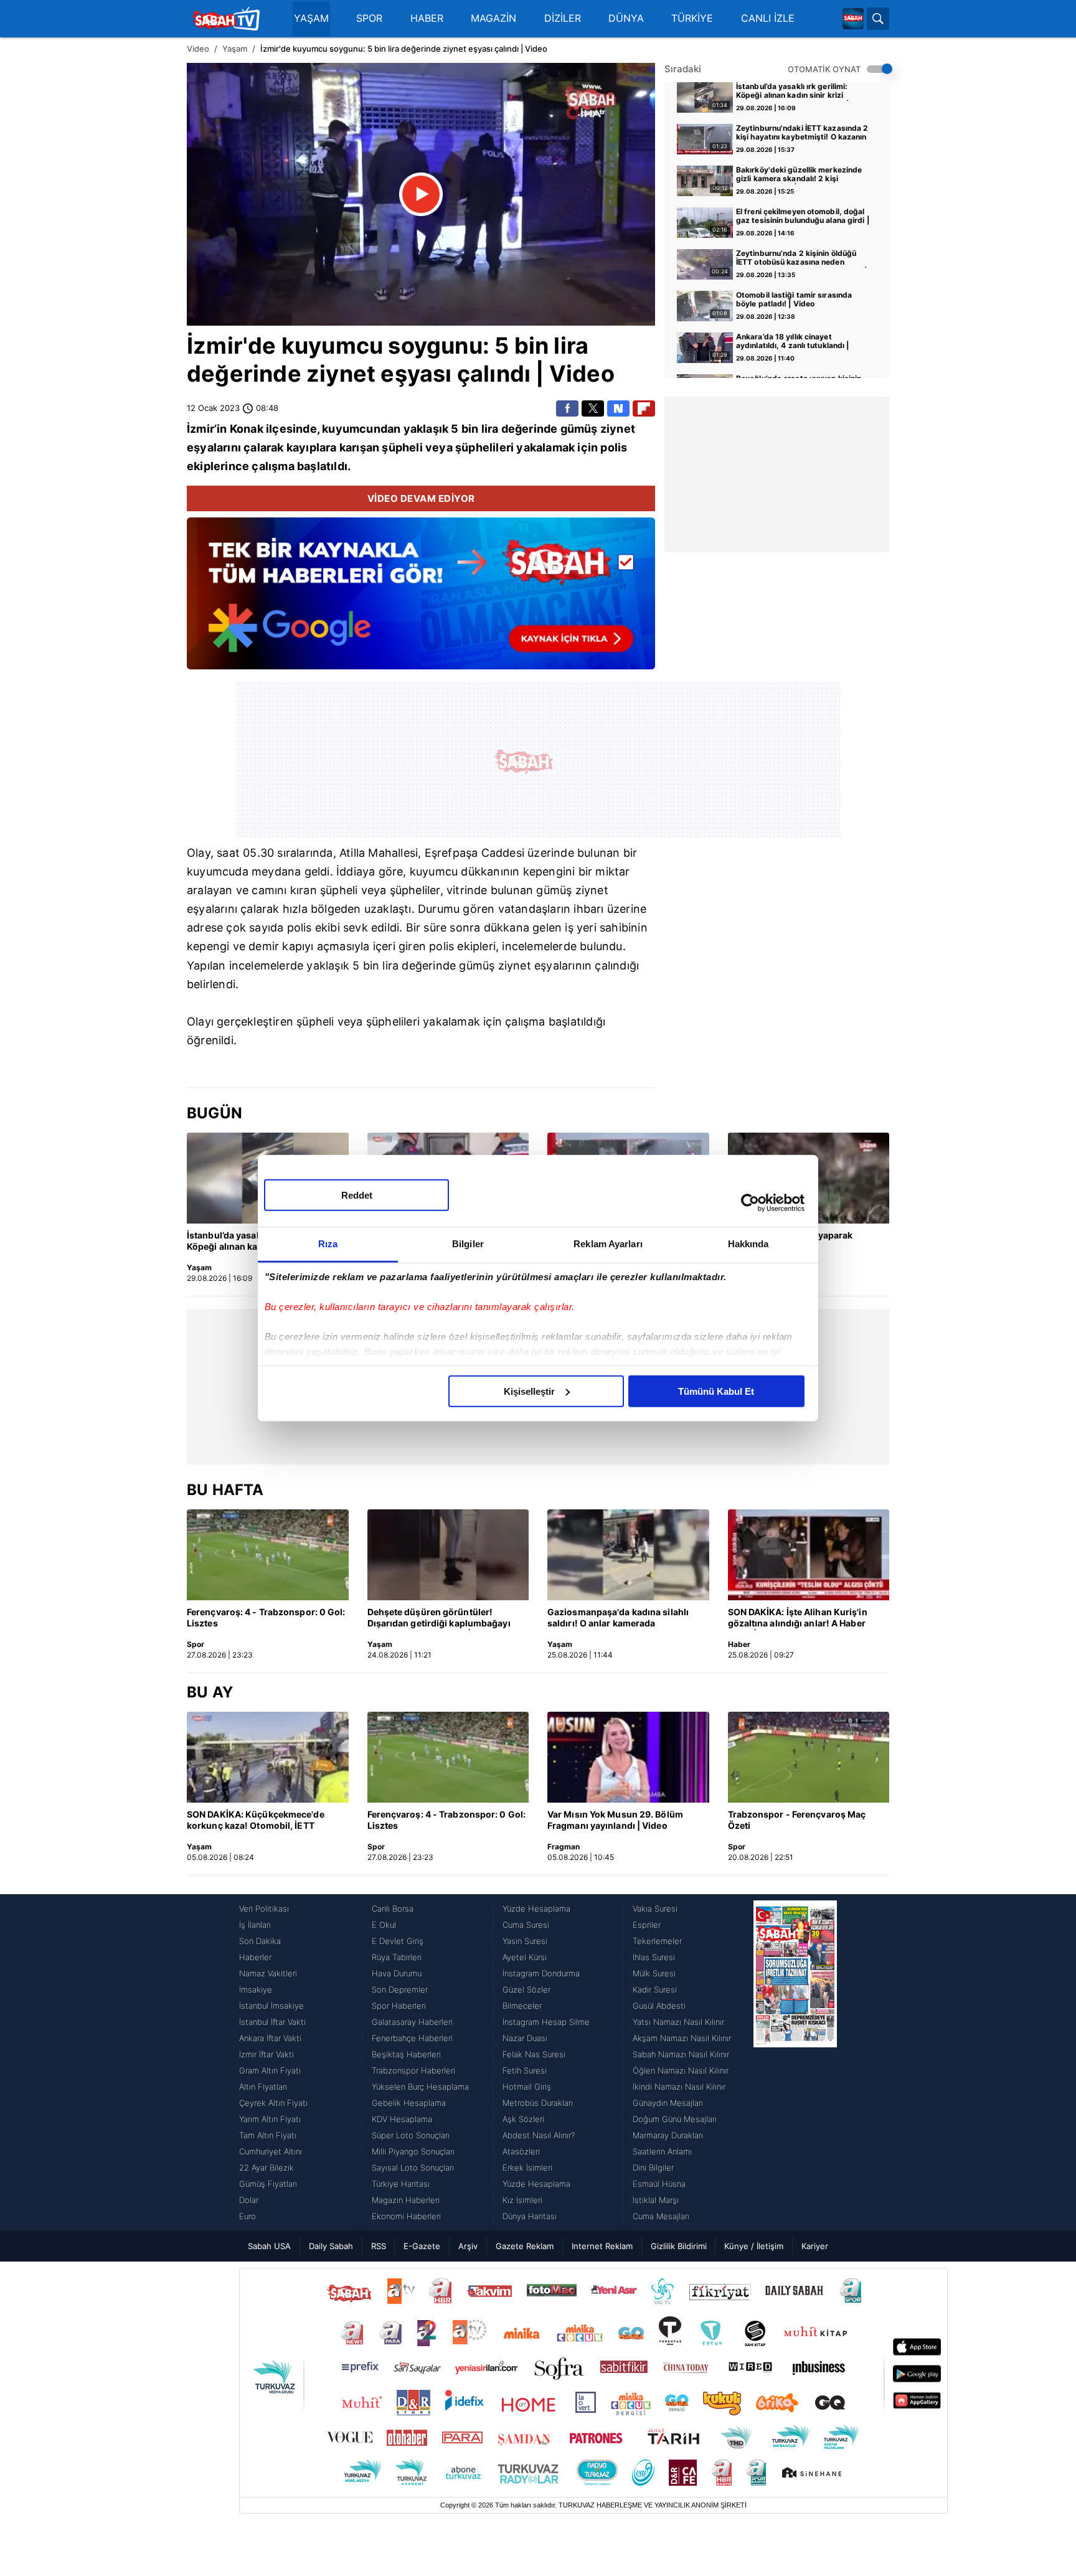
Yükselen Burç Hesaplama (420, 2087)
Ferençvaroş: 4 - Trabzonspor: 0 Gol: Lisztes (266, 1617)
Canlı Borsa (393, 1908)
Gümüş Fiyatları (268, 2184)
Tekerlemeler (657, 1941)
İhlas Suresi (654, 1957)
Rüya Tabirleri (397, 1957)
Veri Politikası (264, 1908)
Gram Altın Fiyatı (270, 2070)
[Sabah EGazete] (795, 2062)
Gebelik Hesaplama (409, 2103)
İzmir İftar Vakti (267, 2054)
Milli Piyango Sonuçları (413, 2151)
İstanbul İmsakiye (271, 2006)
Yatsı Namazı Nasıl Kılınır (678, 2022)
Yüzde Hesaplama (536, 1908)
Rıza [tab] (328, 1243)
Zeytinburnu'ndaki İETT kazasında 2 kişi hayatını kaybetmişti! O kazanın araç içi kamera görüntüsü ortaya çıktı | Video (802, 133)
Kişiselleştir (529, 1391)
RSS (379, 2246)
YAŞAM (311, 18)
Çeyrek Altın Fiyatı (273, 2103)
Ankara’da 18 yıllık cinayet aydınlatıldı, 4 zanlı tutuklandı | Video (792, 342)
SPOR (369, 18)
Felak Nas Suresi (534, 2054)
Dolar (249, 2200)
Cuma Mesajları (661, 2216)
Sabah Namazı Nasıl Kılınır (681, 2054)
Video (198, 49)
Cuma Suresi (526, 1925)
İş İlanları (255, 1925)
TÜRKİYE (692, 18)
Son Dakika (260, 1941)
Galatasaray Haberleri (412, 2022)
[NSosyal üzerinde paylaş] (618, 408)
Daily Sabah (331, 2246)
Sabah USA (269, 2246)
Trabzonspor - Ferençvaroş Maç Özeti (797, 1820)
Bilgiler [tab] (468, 1243)
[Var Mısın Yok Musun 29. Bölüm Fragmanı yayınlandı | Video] (628, 1757)
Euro (248, 2216)
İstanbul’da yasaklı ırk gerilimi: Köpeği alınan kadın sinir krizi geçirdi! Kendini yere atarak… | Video (792, 92)
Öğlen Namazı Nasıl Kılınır (681, 2070)
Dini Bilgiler (653, 2168)
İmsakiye (256, 1989)
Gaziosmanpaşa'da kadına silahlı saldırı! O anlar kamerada (618, 1617)
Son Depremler (400, 1989)
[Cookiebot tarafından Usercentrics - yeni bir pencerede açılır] (750, 1203)
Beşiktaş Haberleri (406, 2054)
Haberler (255, 1957)
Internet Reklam (602, 2246)
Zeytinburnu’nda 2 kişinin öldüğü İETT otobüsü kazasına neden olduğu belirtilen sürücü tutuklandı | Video (801, 258)
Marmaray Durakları (668, 2135)
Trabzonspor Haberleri (413, 2070)
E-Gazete (422, 2246)
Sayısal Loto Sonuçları (413, 2168)
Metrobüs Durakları (538, 2103)
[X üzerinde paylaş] (593, 408)
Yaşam (235, 49)
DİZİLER (563, 18)
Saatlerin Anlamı (662, 2151)
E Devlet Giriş (398, 1941)
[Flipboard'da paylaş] (644, 408)
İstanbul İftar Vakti (272, 2022)
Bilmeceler (522, 2006)
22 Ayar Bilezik (267, 2168)
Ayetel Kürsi (525, 1957)
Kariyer (815, 2246)
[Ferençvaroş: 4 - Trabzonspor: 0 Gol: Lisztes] (268, 1555)
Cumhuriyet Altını (271, 2151)
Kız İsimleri (522, 2200)
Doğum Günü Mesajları (675, 2119)
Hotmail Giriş (527, 2087)
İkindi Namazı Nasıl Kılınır (679, 2087)
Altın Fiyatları (263, 2087)
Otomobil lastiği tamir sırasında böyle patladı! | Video (794, 300)
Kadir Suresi (655, 1989)
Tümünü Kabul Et (716, 1391)
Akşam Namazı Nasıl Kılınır (682, 2038)
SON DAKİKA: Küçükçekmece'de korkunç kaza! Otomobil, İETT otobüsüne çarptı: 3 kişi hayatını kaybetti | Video (256, 1821)
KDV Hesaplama (402, 2119)
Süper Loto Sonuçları (411, 2135)
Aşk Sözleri (523, 2119)
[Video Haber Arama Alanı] (878, 19)
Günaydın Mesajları (668, 2103)
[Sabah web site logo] (853, 19)
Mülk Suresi (654, 1973)
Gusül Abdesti (659, 2006)
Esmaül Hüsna (659, 2184)
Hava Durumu (397, 1973)
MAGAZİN (493, 18)
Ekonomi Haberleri (406, 2216)
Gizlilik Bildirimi (679, 2246)
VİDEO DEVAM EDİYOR (421, 498)
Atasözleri (521, 2151)
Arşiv (468, 2246)
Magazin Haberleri (406, 2200)
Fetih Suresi (525, 2070)
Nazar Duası (525, 2038)
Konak (247, 429)
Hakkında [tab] (748, 1243)
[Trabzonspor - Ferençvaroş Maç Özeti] (809, 1757)
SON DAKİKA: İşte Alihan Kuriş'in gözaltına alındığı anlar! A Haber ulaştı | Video (798, 1618)
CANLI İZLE (768, 18)
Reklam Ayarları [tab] (608, 1243)
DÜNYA (626, 18)
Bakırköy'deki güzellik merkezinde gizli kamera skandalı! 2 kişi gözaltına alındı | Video (799, 175)
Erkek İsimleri (527, 2168)
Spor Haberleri (399, 2006)
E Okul (384, 1925)
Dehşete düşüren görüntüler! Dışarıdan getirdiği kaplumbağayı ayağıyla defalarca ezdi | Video (439, 1618)
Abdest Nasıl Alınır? (539, 2135)
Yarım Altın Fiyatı (270, 2119)
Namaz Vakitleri (268, 1973)
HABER (427, 18)
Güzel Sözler (526, 1989)
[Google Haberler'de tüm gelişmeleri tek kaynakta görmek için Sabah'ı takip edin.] (421, 600)
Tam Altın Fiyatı (268, 2135)
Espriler (647, 1925)
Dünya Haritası (530, 2216)
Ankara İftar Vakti (270, 2038)
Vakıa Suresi (655, 1908)
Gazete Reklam (525, 2246)
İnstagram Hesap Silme (546, 2022)
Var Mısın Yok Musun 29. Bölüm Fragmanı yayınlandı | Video (615, 1820)
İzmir (215, 346)
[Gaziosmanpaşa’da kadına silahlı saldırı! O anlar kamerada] (628, 1555)
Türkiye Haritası (401, 2184)
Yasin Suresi (525, 1941)
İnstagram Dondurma (541, 1973)
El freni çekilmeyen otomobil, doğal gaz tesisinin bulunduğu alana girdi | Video (803, 217)
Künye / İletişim (754, 2246)
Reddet (357, 1195)
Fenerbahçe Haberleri (412, 2038)
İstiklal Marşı (656, 2200)
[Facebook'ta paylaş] (567, 408)
